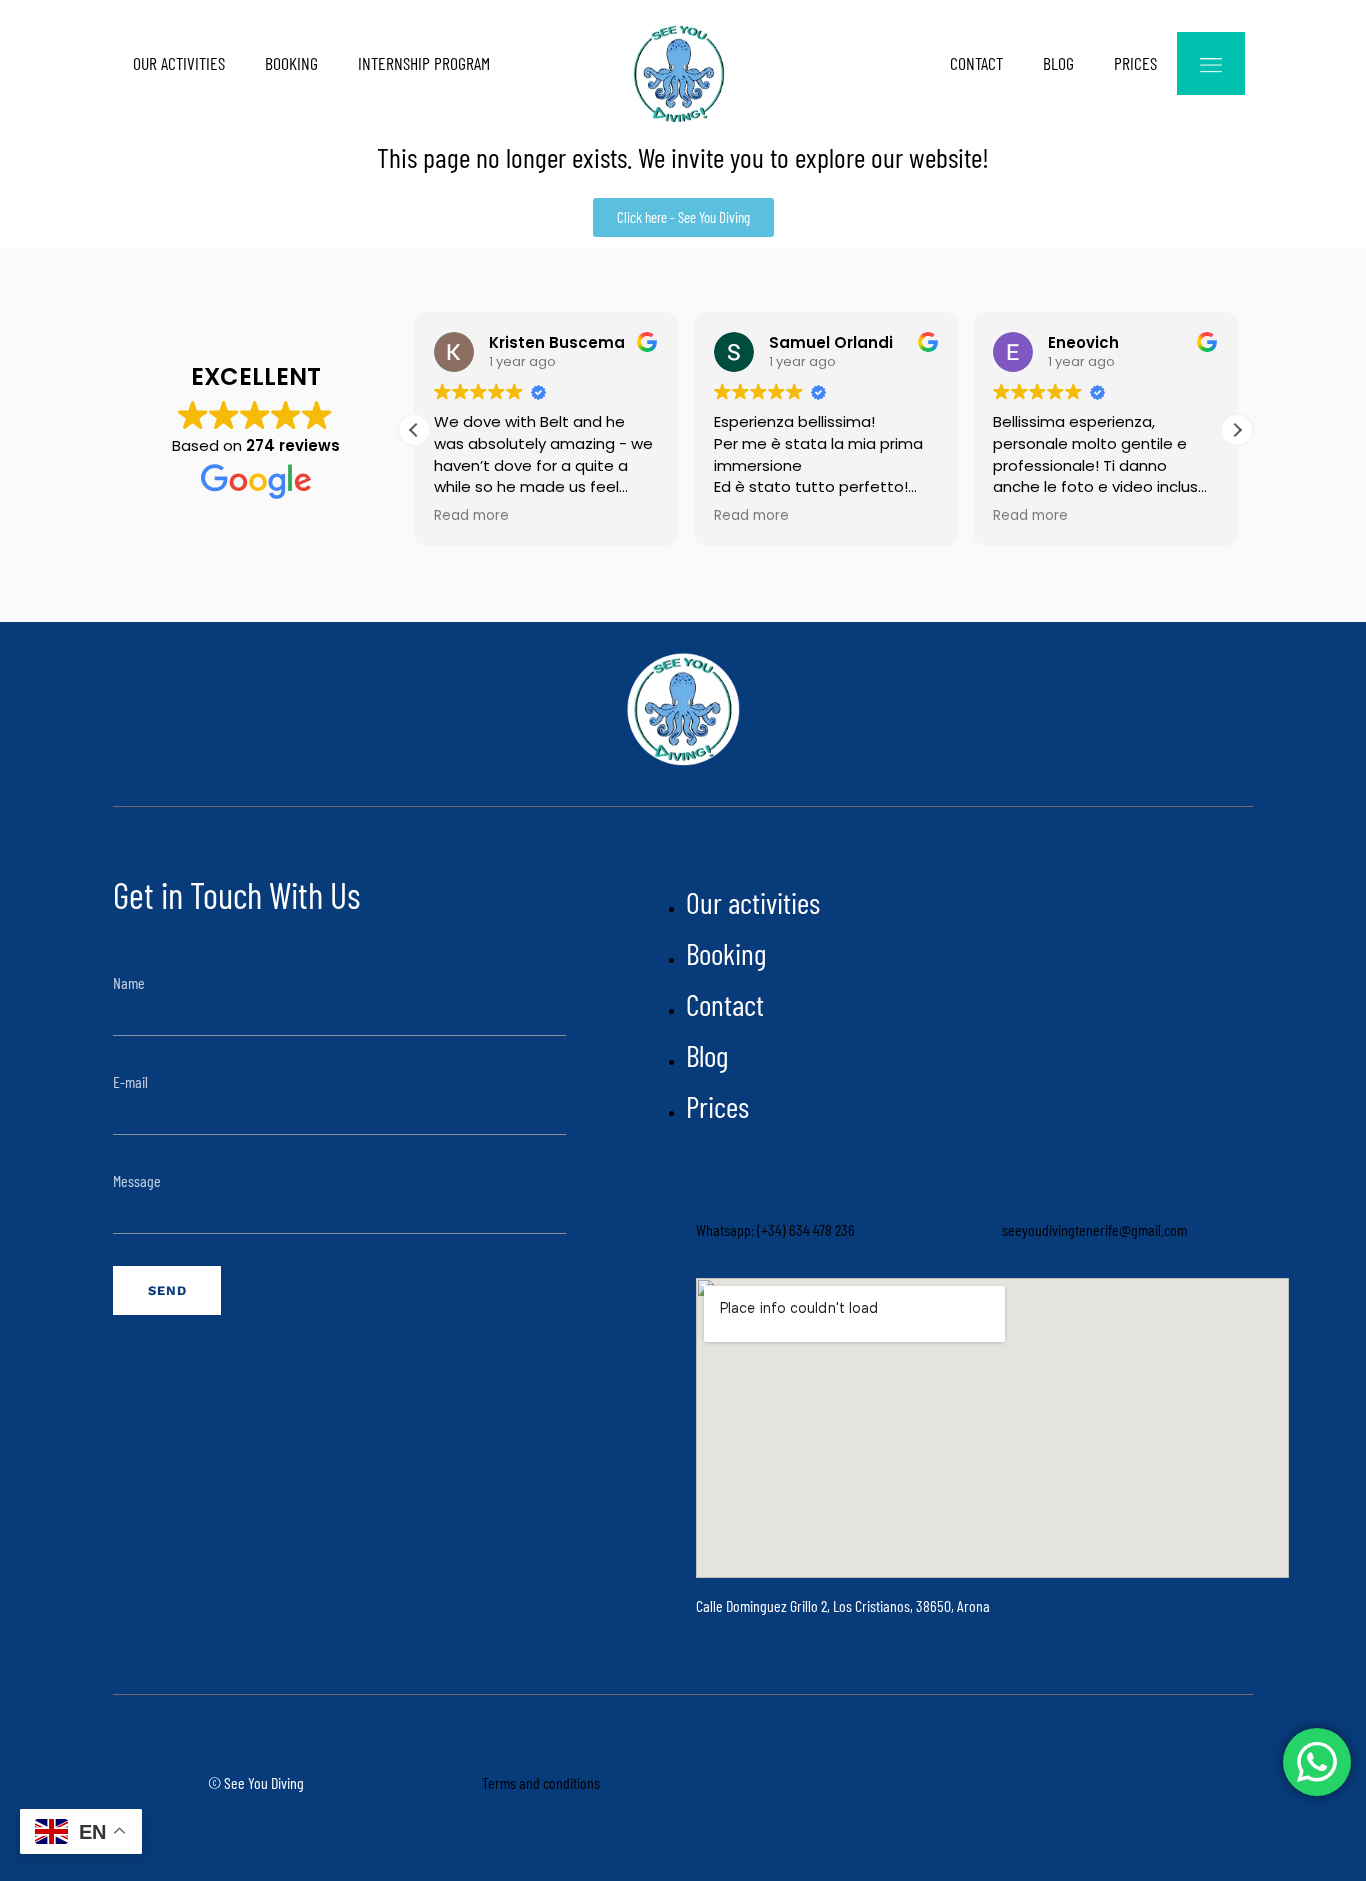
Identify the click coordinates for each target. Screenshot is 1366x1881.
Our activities (179, 63)
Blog (1058, 63)
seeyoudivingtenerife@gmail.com (1094, 1229)
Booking (291, 63)
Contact (976, 63)
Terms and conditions (541, 1782)
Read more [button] (471, 516)
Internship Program (424, 63)
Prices (1135, 63)
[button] (1237, 430)
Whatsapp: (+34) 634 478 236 (775, 1229)
